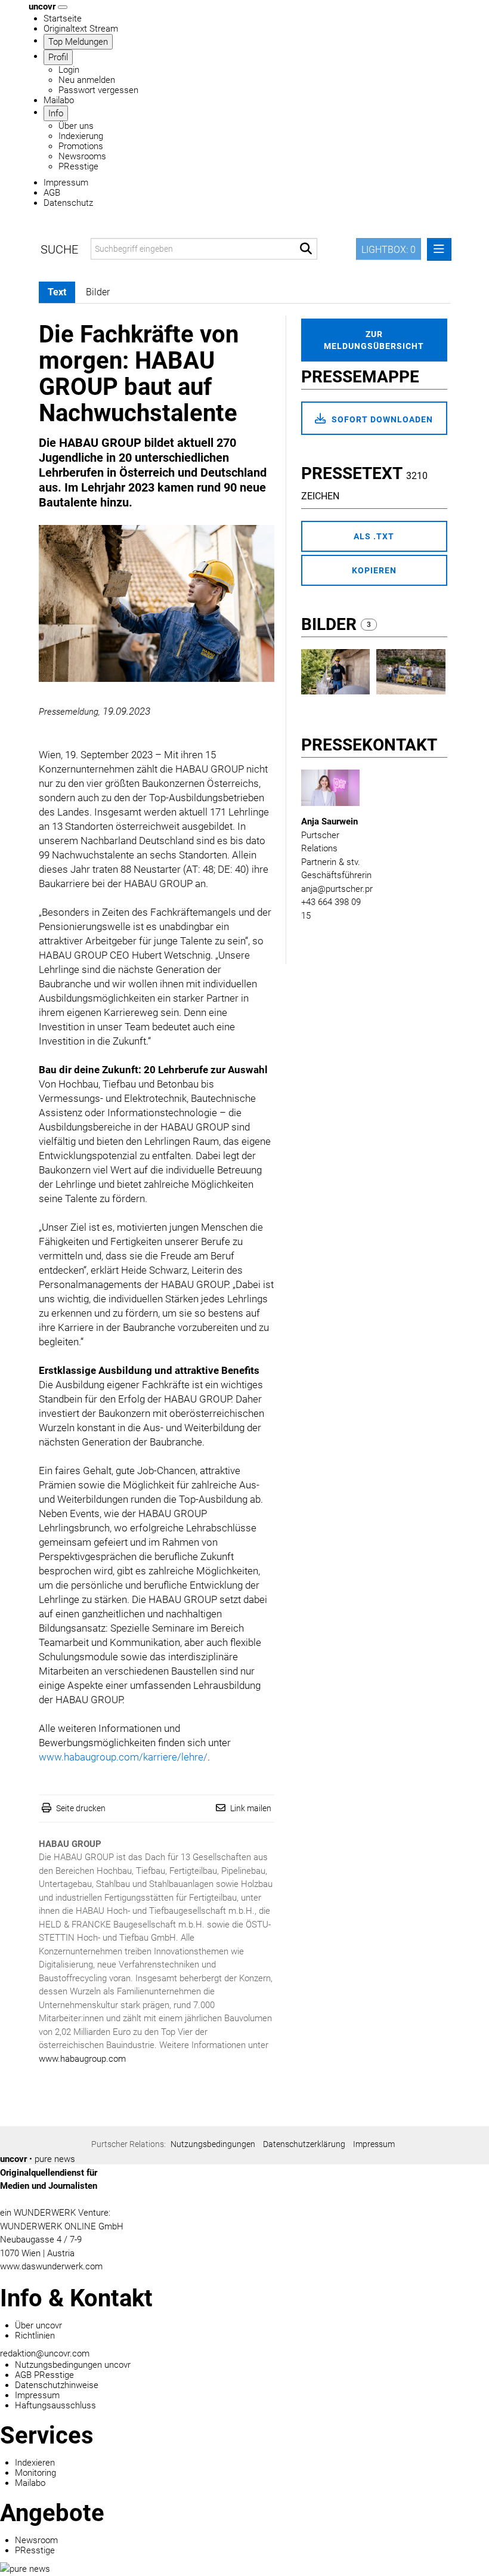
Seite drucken (81, 1808)
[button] (306, 249)
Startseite (63, 18)
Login (69, 70)
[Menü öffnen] (439, 249)
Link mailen (251, 1808)
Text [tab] (57, 292)
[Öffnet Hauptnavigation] (63, 7)
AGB (52, 193)
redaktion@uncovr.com (45, 2353)
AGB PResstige (44, 2375)
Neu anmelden (87, 80)
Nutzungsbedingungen (213, 2144)
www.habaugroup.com (82, 2059)
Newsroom (36, 2540)
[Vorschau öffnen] (157, 603)
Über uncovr (38, 2325)
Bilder (331, 624)
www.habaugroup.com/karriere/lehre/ (123, 1757)
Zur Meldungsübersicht (374, 340)
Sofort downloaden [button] (381, 419)
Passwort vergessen (98, 90)
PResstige (78, 166)
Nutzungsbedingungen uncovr (73, 2365)
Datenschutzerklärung (304, 2144)
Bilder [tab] (98, 292)
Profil (58, 57)
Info (56, 113)
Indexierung (81, 136)
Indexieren (35, 2463)
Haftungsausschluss (55, 2405)
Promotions (81, 146)
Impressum (66, 183)
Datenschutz (68, 203)
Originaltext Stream (81, 29)
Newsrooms (82, 156)
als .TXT (374, 536)
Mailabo (59, 100)
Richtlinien (35, 2336)
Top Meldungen (78, 42)
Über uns (76, 126)
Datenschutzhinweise (57, 2385)
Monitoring (35, 2473)
